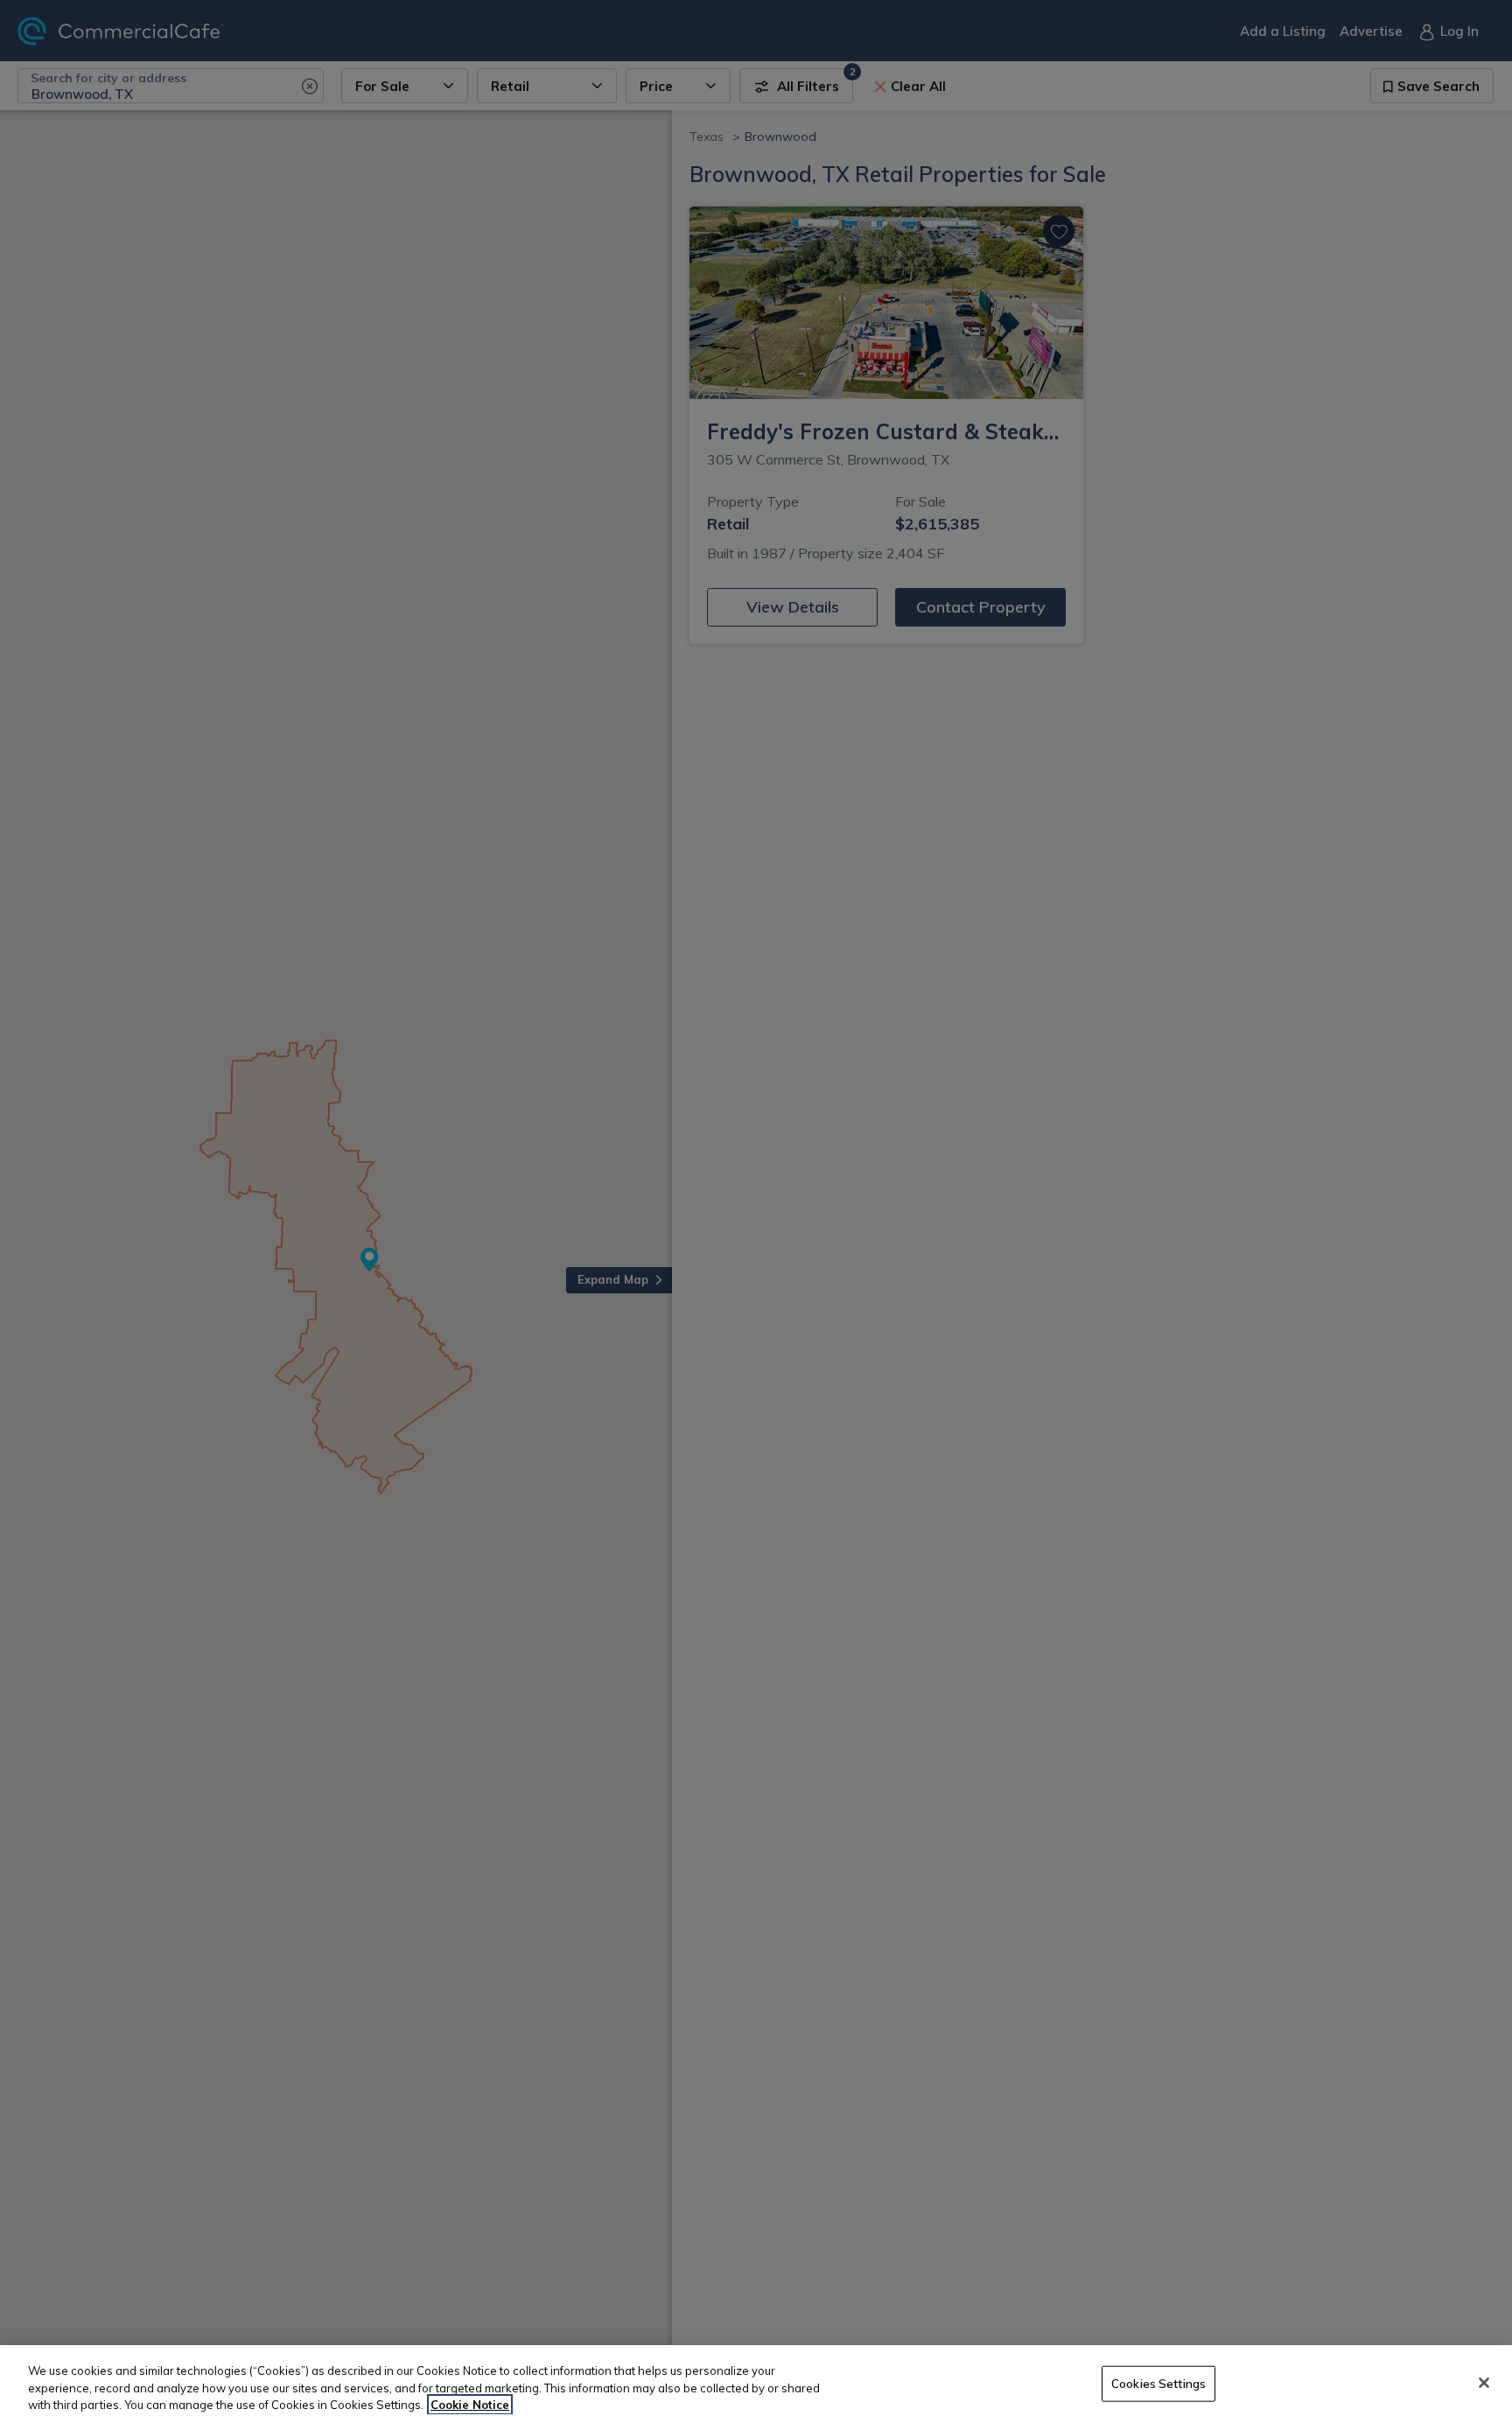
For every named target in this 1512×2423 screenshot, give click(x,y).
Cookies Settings (1158, 2383)
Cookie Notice (470, 2405)
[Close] (1484, 2383)
